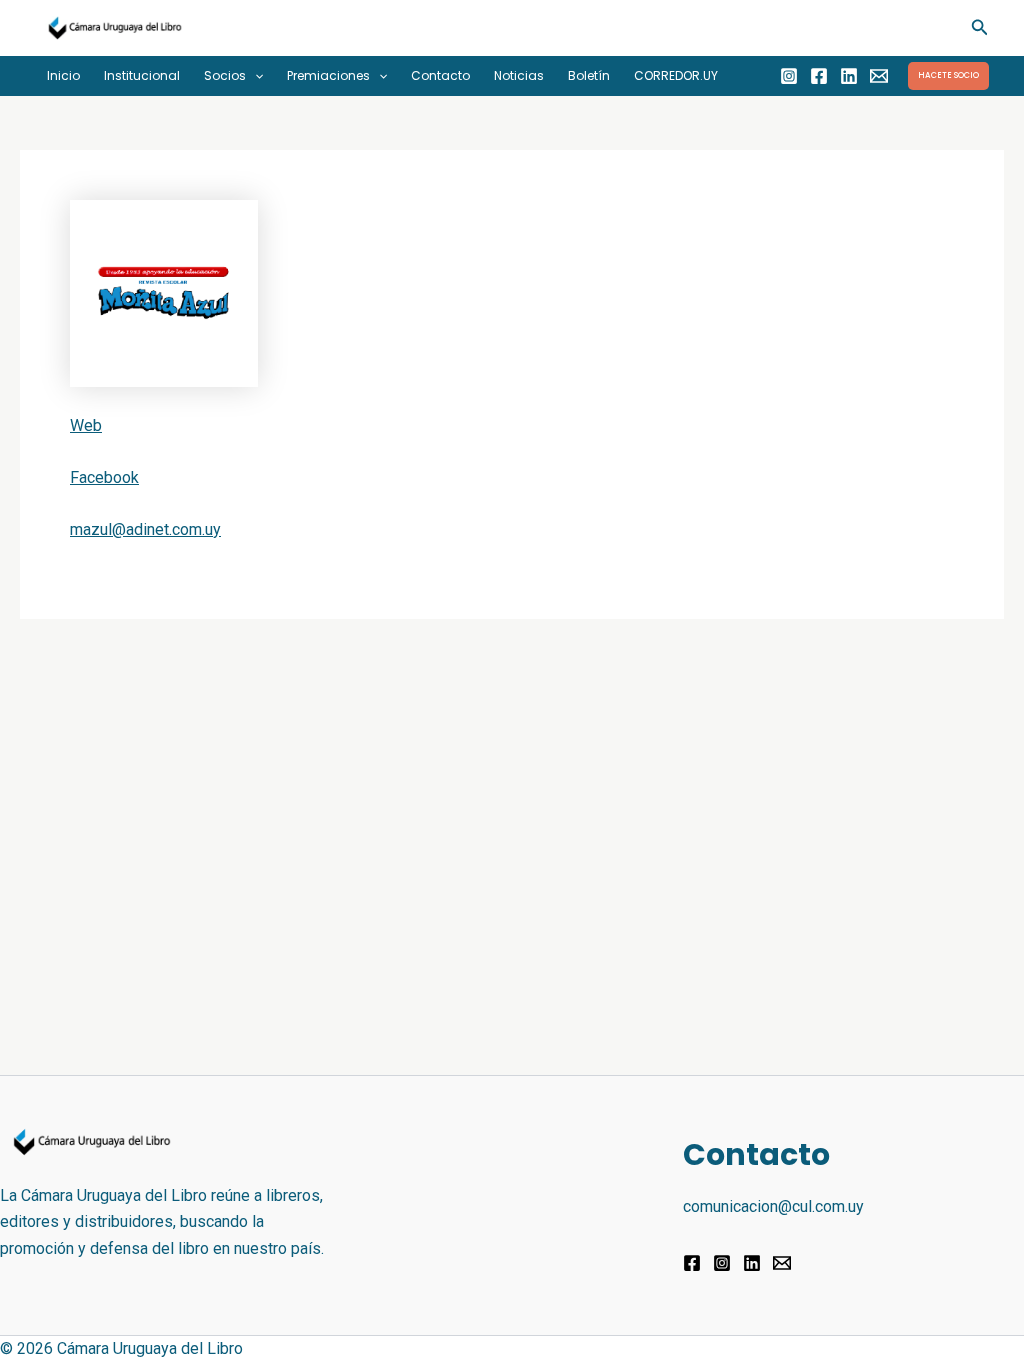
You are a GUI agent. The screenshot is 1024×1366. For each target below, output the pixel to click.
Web (86, 425)
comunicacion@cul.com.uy (773, 1206)
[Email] (879, 76)
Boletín (589, 75)
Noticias (519, 75)
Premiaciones (328, 75)
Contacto (440, 75)
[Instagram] (789, 76)
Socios (225, 75)
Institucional (142, 75)
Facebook (104, 477)
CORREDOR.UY (676, 75)
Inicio (63, 75)
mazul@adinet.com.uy (145, 529)
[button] (980, 27)
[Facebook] (819, 76)
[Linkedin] (849, 76)
